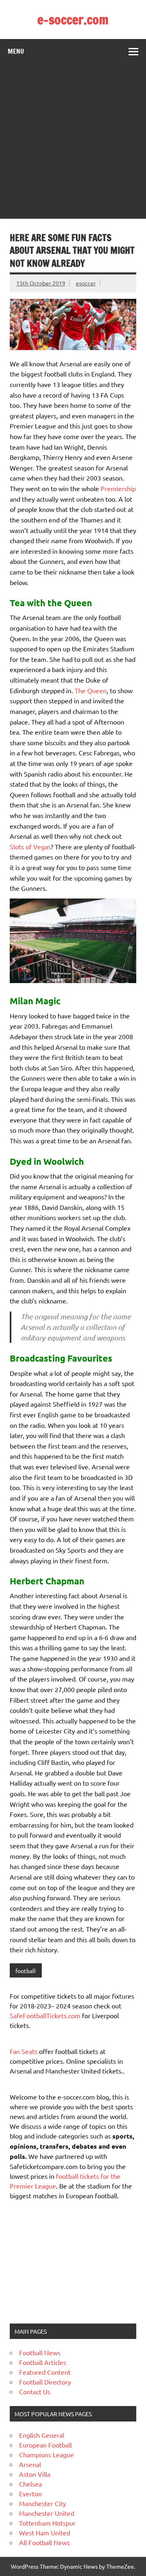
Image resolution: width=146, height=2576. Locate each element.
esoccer (86, 283)
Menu (16, 51)
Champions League (46, 2454)
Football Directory (45, 2382)
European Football (45, 2445)
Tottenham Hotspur (47, 2523)
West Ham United (45, 2532)
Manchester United (47, 2513)
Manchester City (43, 2503)
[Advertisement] (73, 141)
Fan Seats (24, 2051)
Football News (40, 2352)
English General (42, 2435)
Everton (30, 2493)
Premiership (118, 488)
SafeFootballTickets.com (45, 2015)
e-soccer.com (73, 20)
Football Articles (43, 2362)
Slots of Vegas (30, 846)
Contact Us (35, 2391)
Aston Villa (35, 2474)
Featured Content (45, 2372)
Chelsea (30, 2484)
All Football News (44, 2542)
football (26, 1971)
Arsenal (30, 2464)
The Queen (91, 690)
